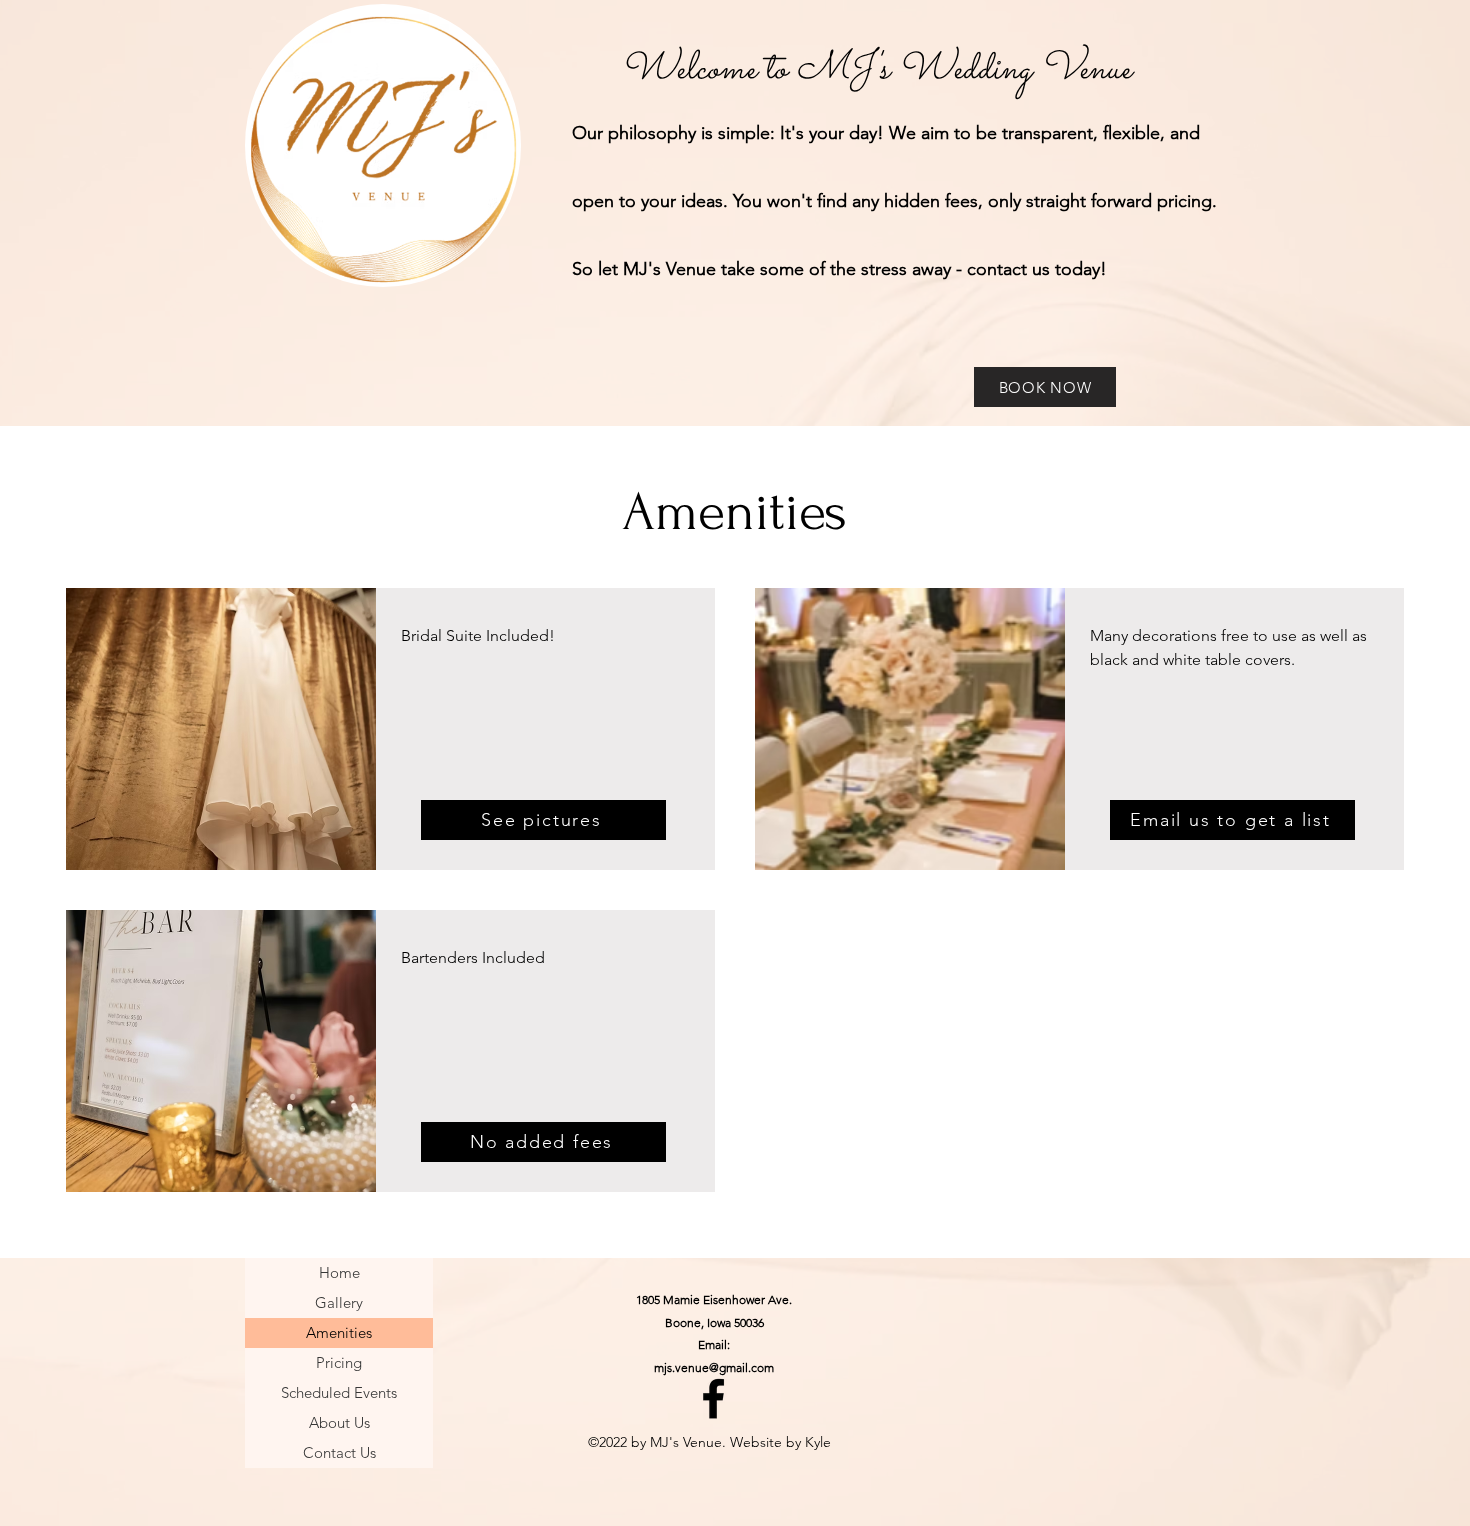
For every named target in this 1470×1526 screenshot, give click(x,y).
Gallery (339, 1302)
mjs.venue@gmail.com (714, 1367)
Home (339, 1272)
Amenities (339, 1332)
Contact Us (339, 1452)
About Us (339, 1422)
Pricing (339, 1362)
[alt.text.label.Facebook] (713, 1398)
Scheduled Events (339, 1392)
